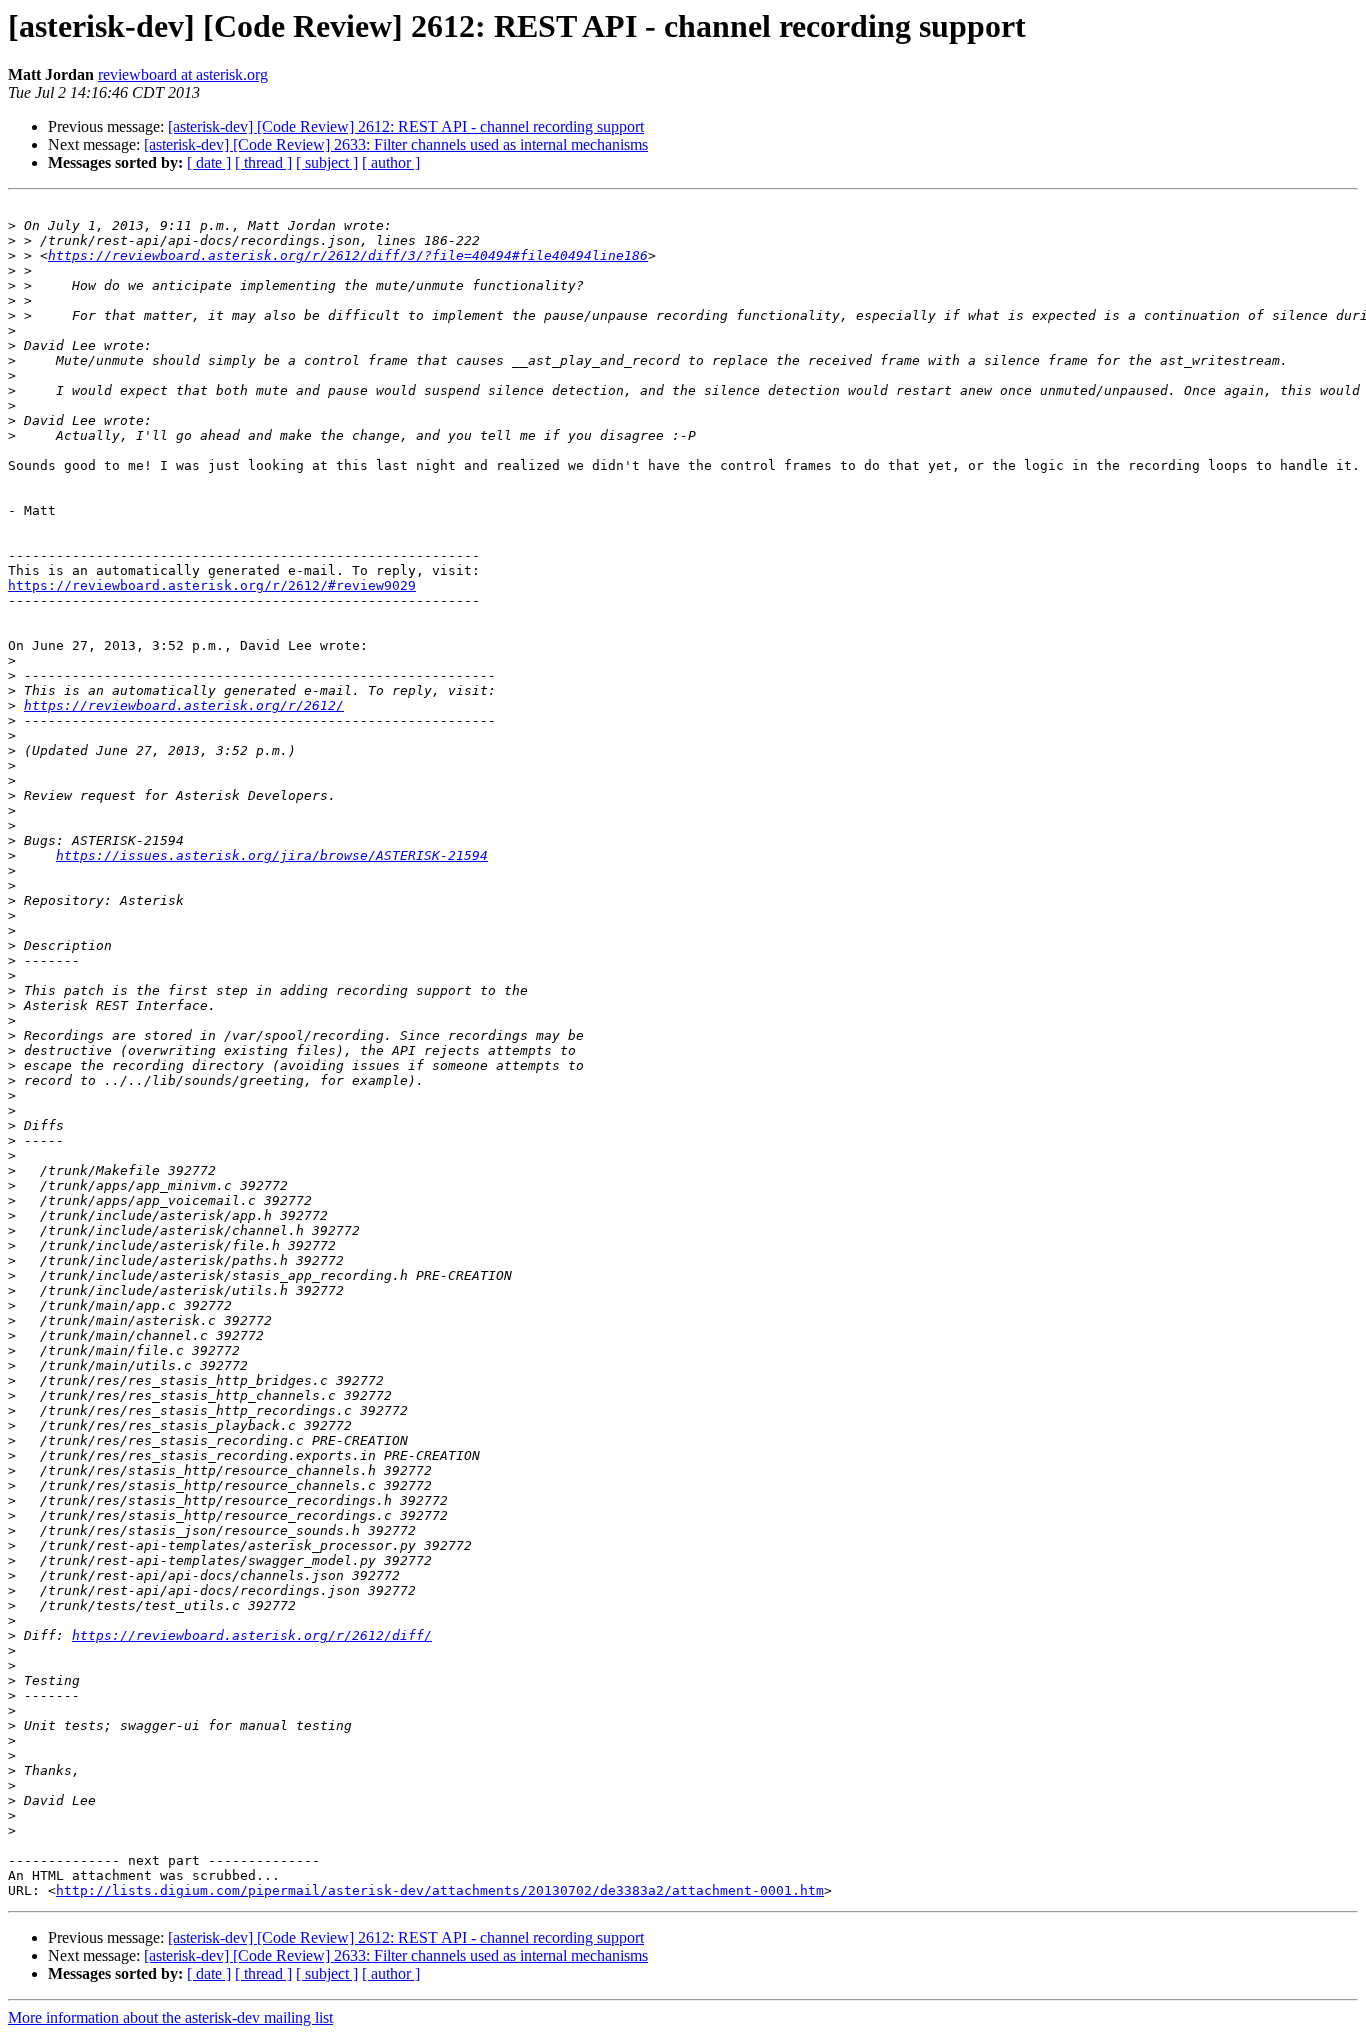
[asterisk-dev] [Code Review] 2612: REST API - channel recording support (406, 126)
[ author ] (391, 162)
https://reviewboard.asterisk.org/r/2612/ (184, 705)
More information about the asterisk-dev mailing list (170, 2017)
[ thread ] (263, 162)
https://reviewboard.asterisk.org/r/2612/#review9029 (212, 585)
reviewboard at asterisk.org (183, 74)
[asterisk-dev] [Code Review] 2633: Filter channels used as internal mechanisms (396, 144)
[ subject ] (327, 162)
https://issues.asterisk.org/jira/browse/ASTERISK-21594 (272, 855)
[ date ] (209, 162)
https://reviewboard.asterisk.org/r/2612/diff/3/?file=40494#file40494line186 (348, 255)
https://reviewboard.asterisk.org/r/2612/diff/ (252, 1635)
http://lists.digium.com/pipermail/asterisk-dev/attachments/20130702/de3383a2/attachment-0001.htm (440, 1890)
